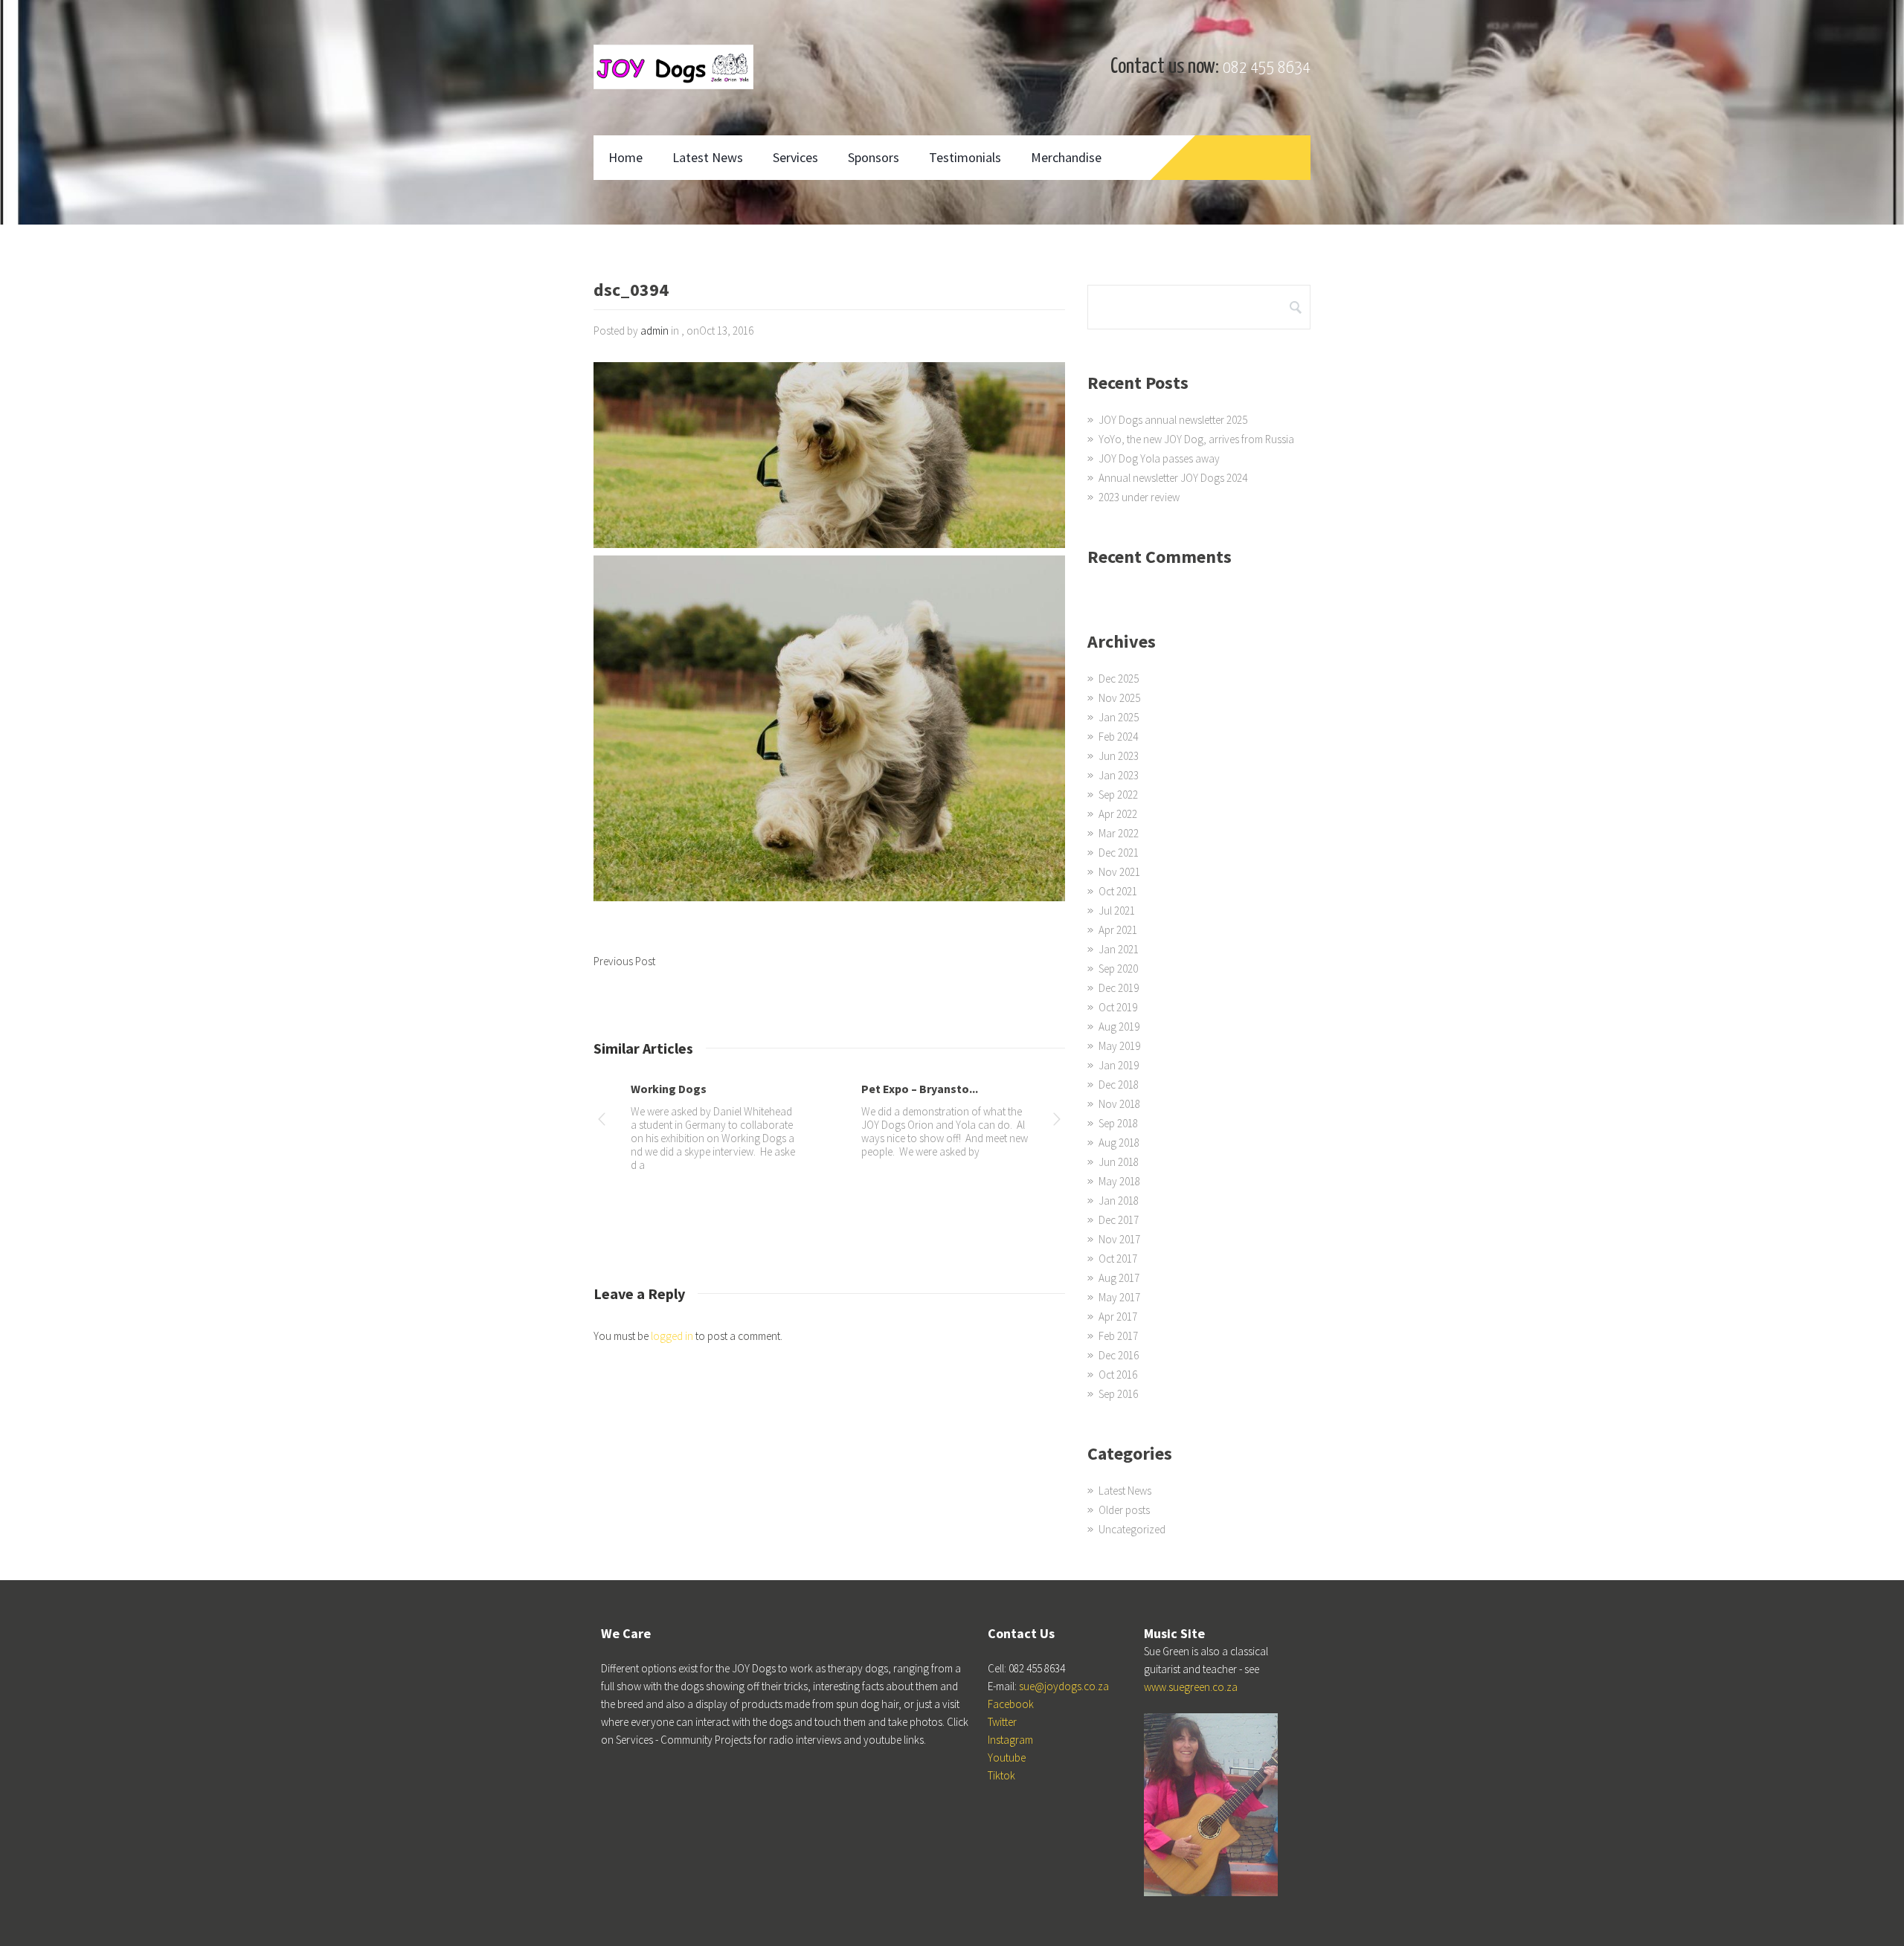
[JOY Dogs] (673, 67)
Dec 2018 (1119, 1085)
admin (654, 331)
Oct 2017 (1118, 1259)
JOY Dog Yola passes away (1159, 458)
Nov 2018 (1119, 1104)
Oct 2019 (1118, 1007)
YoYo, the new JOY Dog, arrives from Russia (1196, 439)
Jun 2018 (1119, 1162)
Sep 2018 (1118, 1123)
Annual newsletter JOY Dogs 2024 (1173, 478)
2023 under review (1139, 497)
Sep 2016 (1118, 1394)
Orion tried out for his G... (699, 1089)
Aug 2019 (1119, 1027)
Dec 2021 (1119, 853)
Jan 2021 (1119, 949)
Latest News (708, 157)
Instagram (1010, 1740)
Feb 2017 (1118, 1336)
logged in (672, 1336)
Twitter (1002, 1722)
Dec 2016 (1119, 1355)
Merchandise (1066, 157)
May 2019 (1119, 1046)
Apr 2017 (1118, 1317)
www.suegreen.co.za (1191, 1687)
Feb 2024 (1118, 737)
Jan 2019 (1119, 1065)
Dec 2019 (1119, 988)
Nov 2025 (1119, 698)
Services (795, 157)
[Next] (1057, 1122)
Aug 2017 (1119, 1278)
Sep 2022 (1118, 795)
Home (625, 157)
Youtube (1007, 1757)
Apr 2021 (1118, 930)
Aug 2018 (1119, 1143)
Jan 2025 (1119, 717)
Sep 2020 (1118, 969)
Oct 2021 (1118, 891)
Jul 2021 (1117, 911)
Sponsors (874, 157)
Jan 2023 (1119, 775)
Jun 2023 (1119, 756)
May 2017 (1119, 1297)
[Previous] (602, 1122)
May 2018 (1119, 1181)
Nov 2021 (1119, 872)
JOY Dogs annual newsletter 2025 (1173, 420)
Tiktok (1001, 1775)
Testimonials (965, 157)
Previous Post (624, 961)
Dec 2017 (1119, 1220)
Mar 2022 (1119, 833)
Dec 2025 (1119, 679)
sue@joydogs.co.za (1064, 1686)
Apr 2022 (1118, 814)
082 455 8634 (1267, 68)
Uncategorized (1132, 1529)
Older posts (1124, 1510)
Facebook (1011, 1704)
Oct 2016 (1118, 1375)
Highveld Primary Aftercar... (935, 1089)
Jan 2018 (1119, 1201)
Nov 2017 (1119, 1239)
